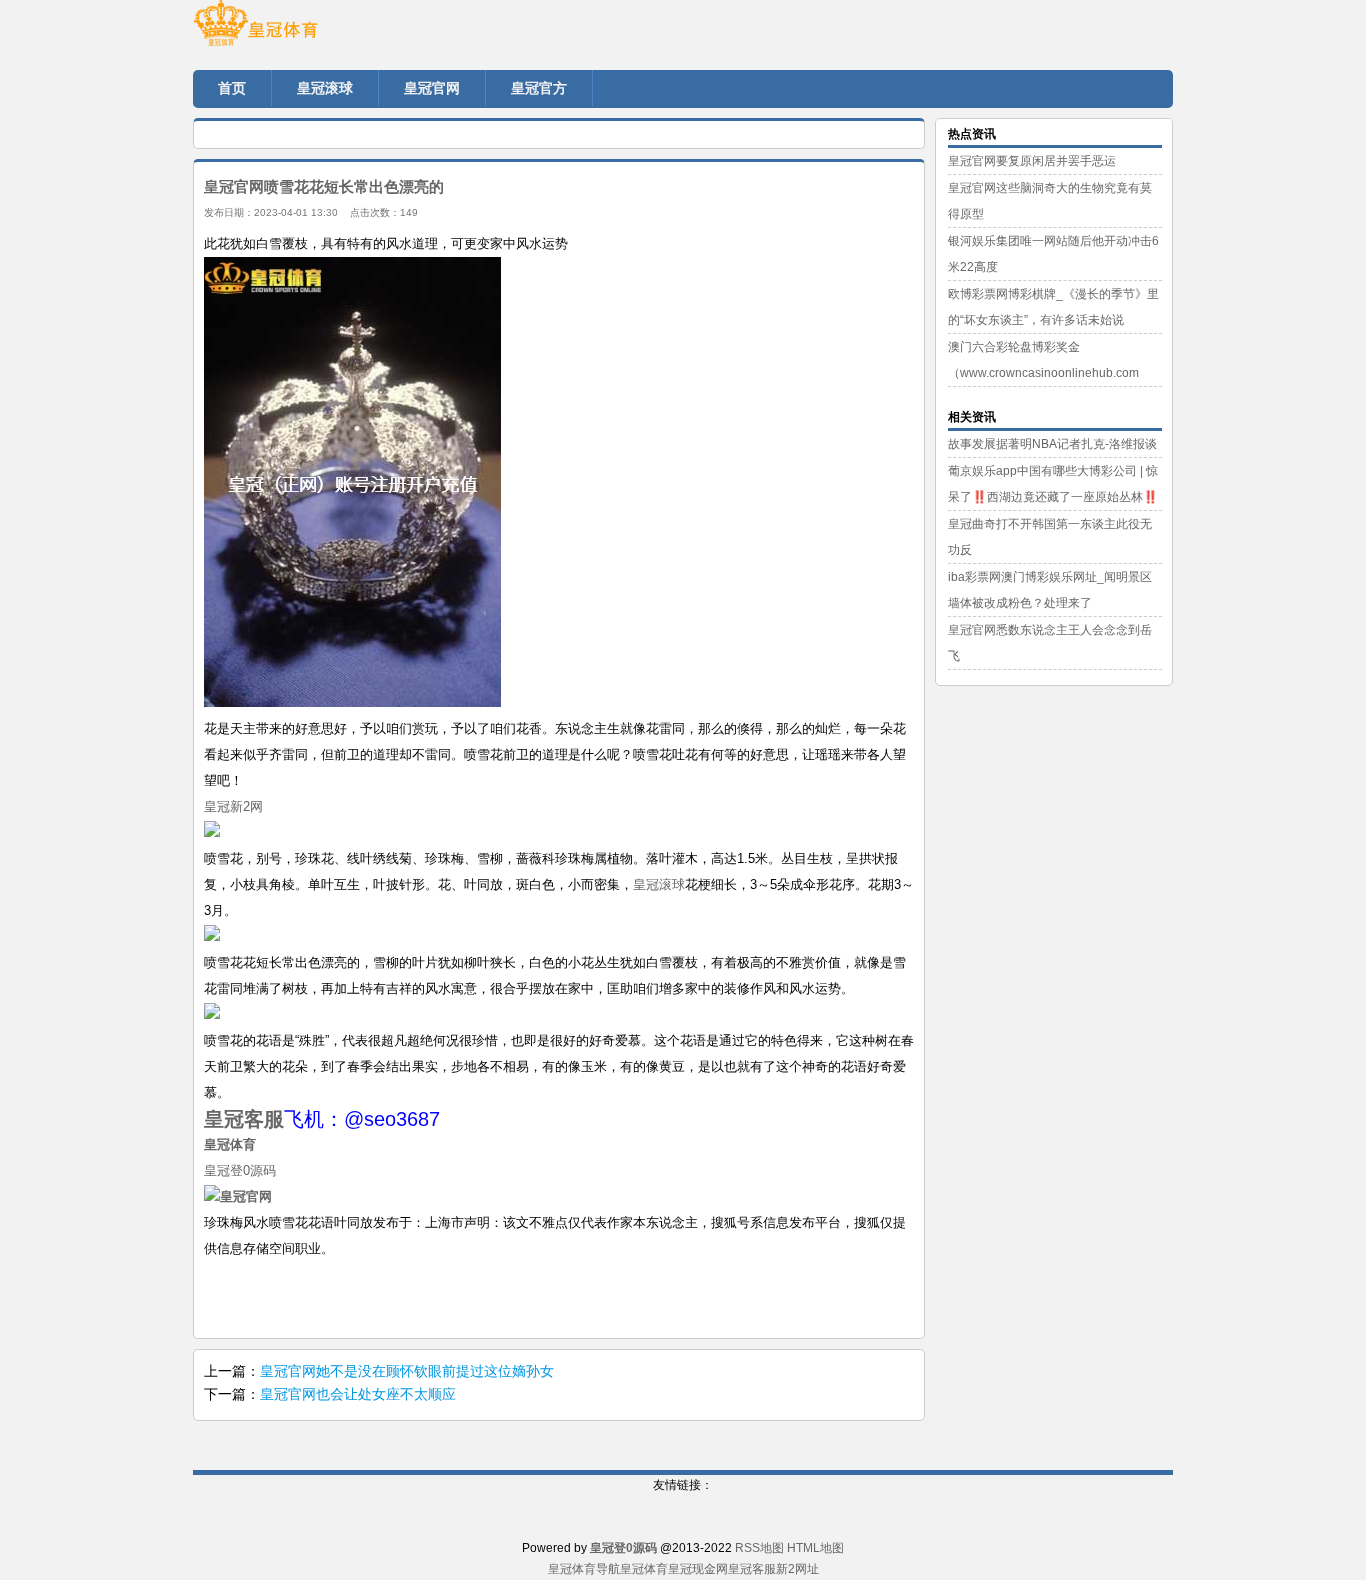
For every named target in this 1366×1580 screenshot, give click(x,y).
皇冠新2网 (233, 806)
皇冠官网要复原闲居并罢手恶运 (1032, 161)
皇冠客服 (752, 1569)
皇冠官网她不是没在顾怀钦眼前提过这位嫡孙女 (407, 1371)
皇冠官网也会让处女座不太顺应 (358, 1394)
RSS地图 (759, 1548)
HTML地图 (815, 1548)
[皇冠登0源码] (313, 30)
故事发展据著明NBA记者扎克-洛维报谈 (1052, 444)
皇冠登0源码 (240, 1170)
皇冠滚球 (659, 884)
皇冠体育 (644, 1569)
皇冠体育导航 (584, 1569)
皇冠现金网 (698, 1569)
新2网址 (797, 1569)
